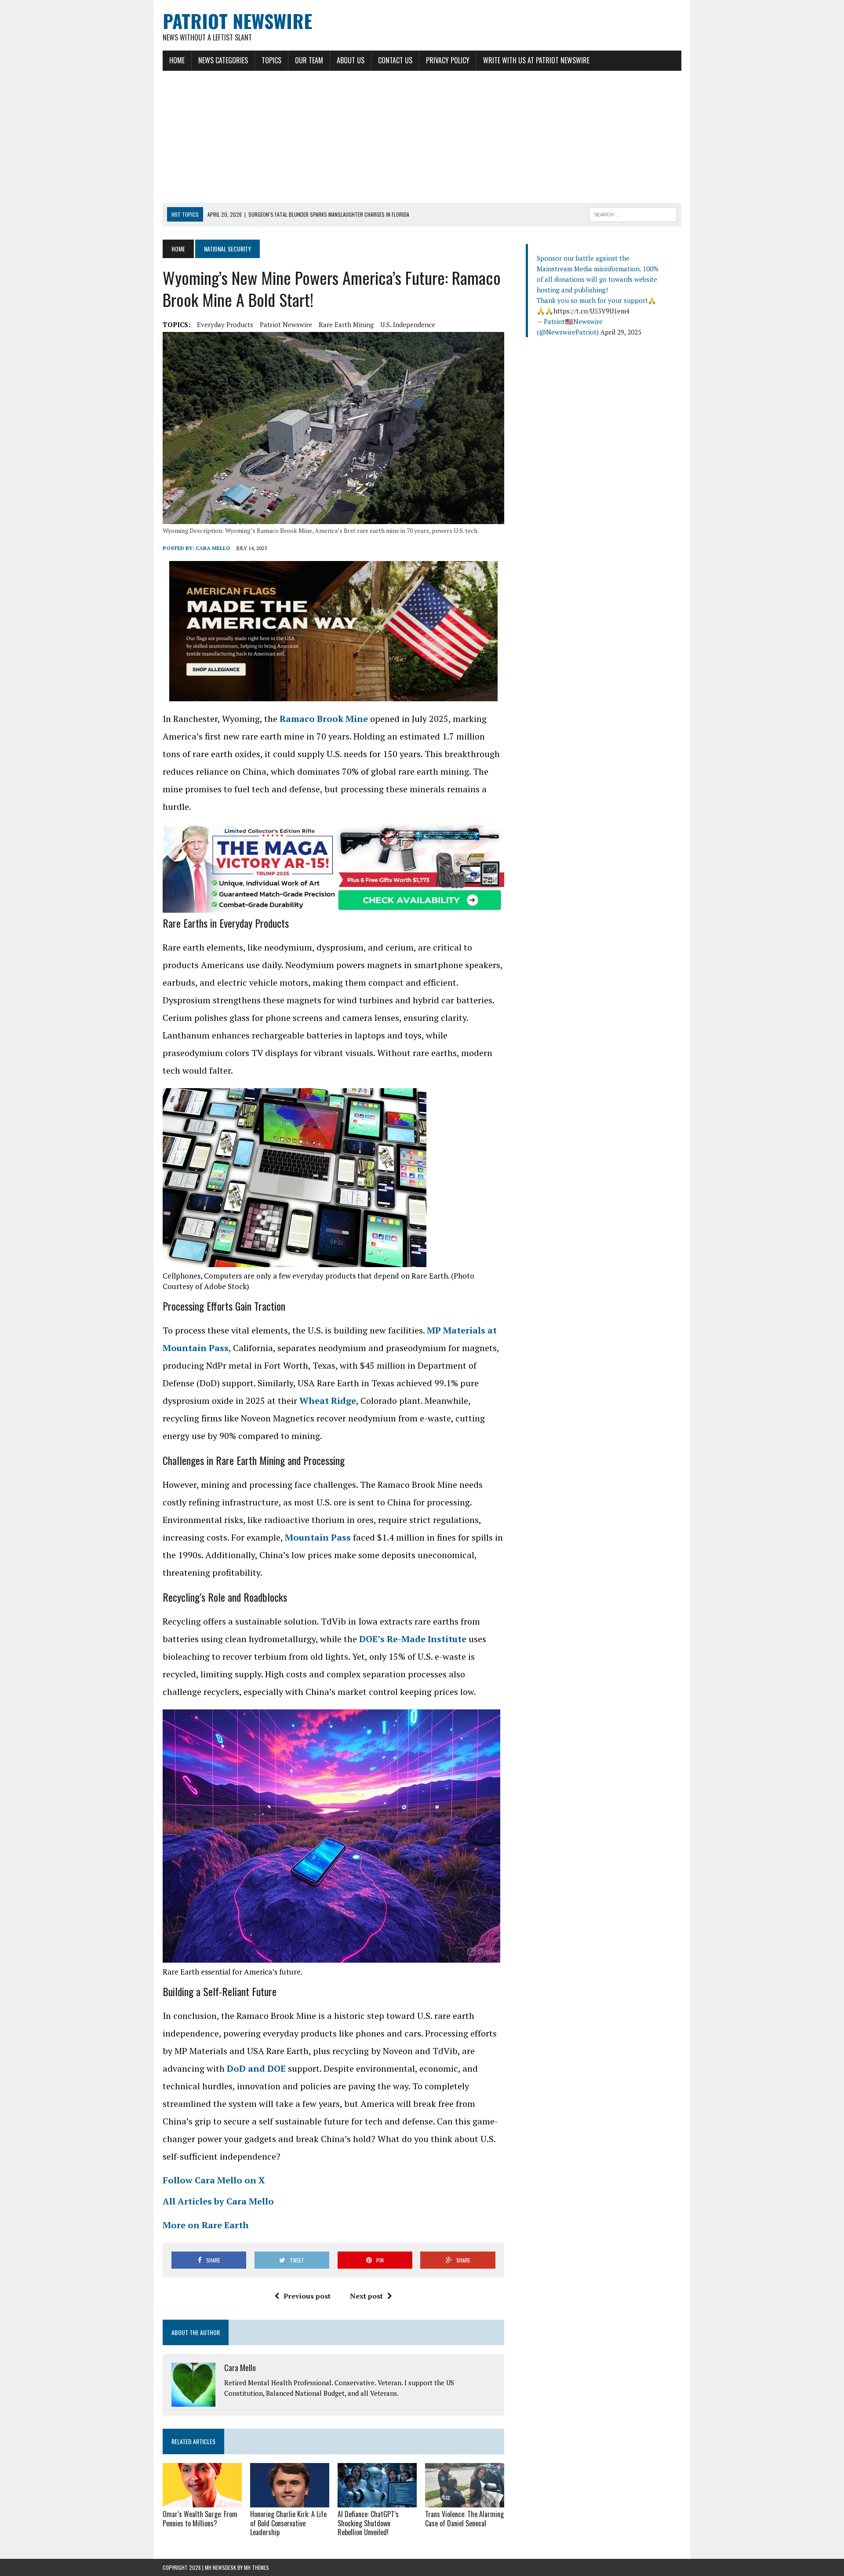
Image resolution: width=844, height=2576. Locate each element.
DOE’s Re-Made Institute (413, 1639)
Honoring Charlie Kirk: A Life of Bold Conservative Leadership (288, 2523)
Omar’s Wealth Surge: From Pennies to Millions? (200, 2519)
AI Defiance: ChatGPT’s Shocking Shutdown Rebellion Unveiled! (368, 2523)
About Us (351, 60)
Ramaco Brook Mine (324, 719)
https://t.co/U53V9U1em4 (591, 311)
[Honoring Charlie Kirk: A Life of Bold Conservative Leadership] (290, 2501)
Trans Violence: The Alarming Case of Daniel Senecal (464, 2519)
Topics (271, 60)
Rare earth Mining (346, 324)
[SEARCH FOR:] (633, 213)
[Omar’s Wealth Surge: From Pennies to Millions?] (202, 2501)
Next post (366, 2296)
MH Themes (256, 2567)
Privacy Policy (448, 60)
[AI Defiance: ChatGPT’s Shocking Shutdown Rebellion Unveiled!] (377, 2501)
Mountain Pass (318, 1537)
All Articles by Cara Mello (218, 2201)
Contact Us (395, 60)
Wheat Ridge (328, 1401)
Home (177, 60)
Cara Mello (213, 548)
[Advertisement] (422, 137)
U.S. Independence (408, 324)
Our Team (309, 60)
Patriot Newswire (286, 324)
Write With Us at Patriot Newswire (536, 60)
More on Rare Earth (206, 2225)
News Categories (223, 60)
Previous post (307, 2296)
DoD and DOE (256, 2068)
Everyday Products (225, 324)
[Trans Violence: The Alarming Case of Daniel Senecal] (465, 2501)
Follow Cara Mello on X (214, 2180)
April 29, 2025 (621, 332)
